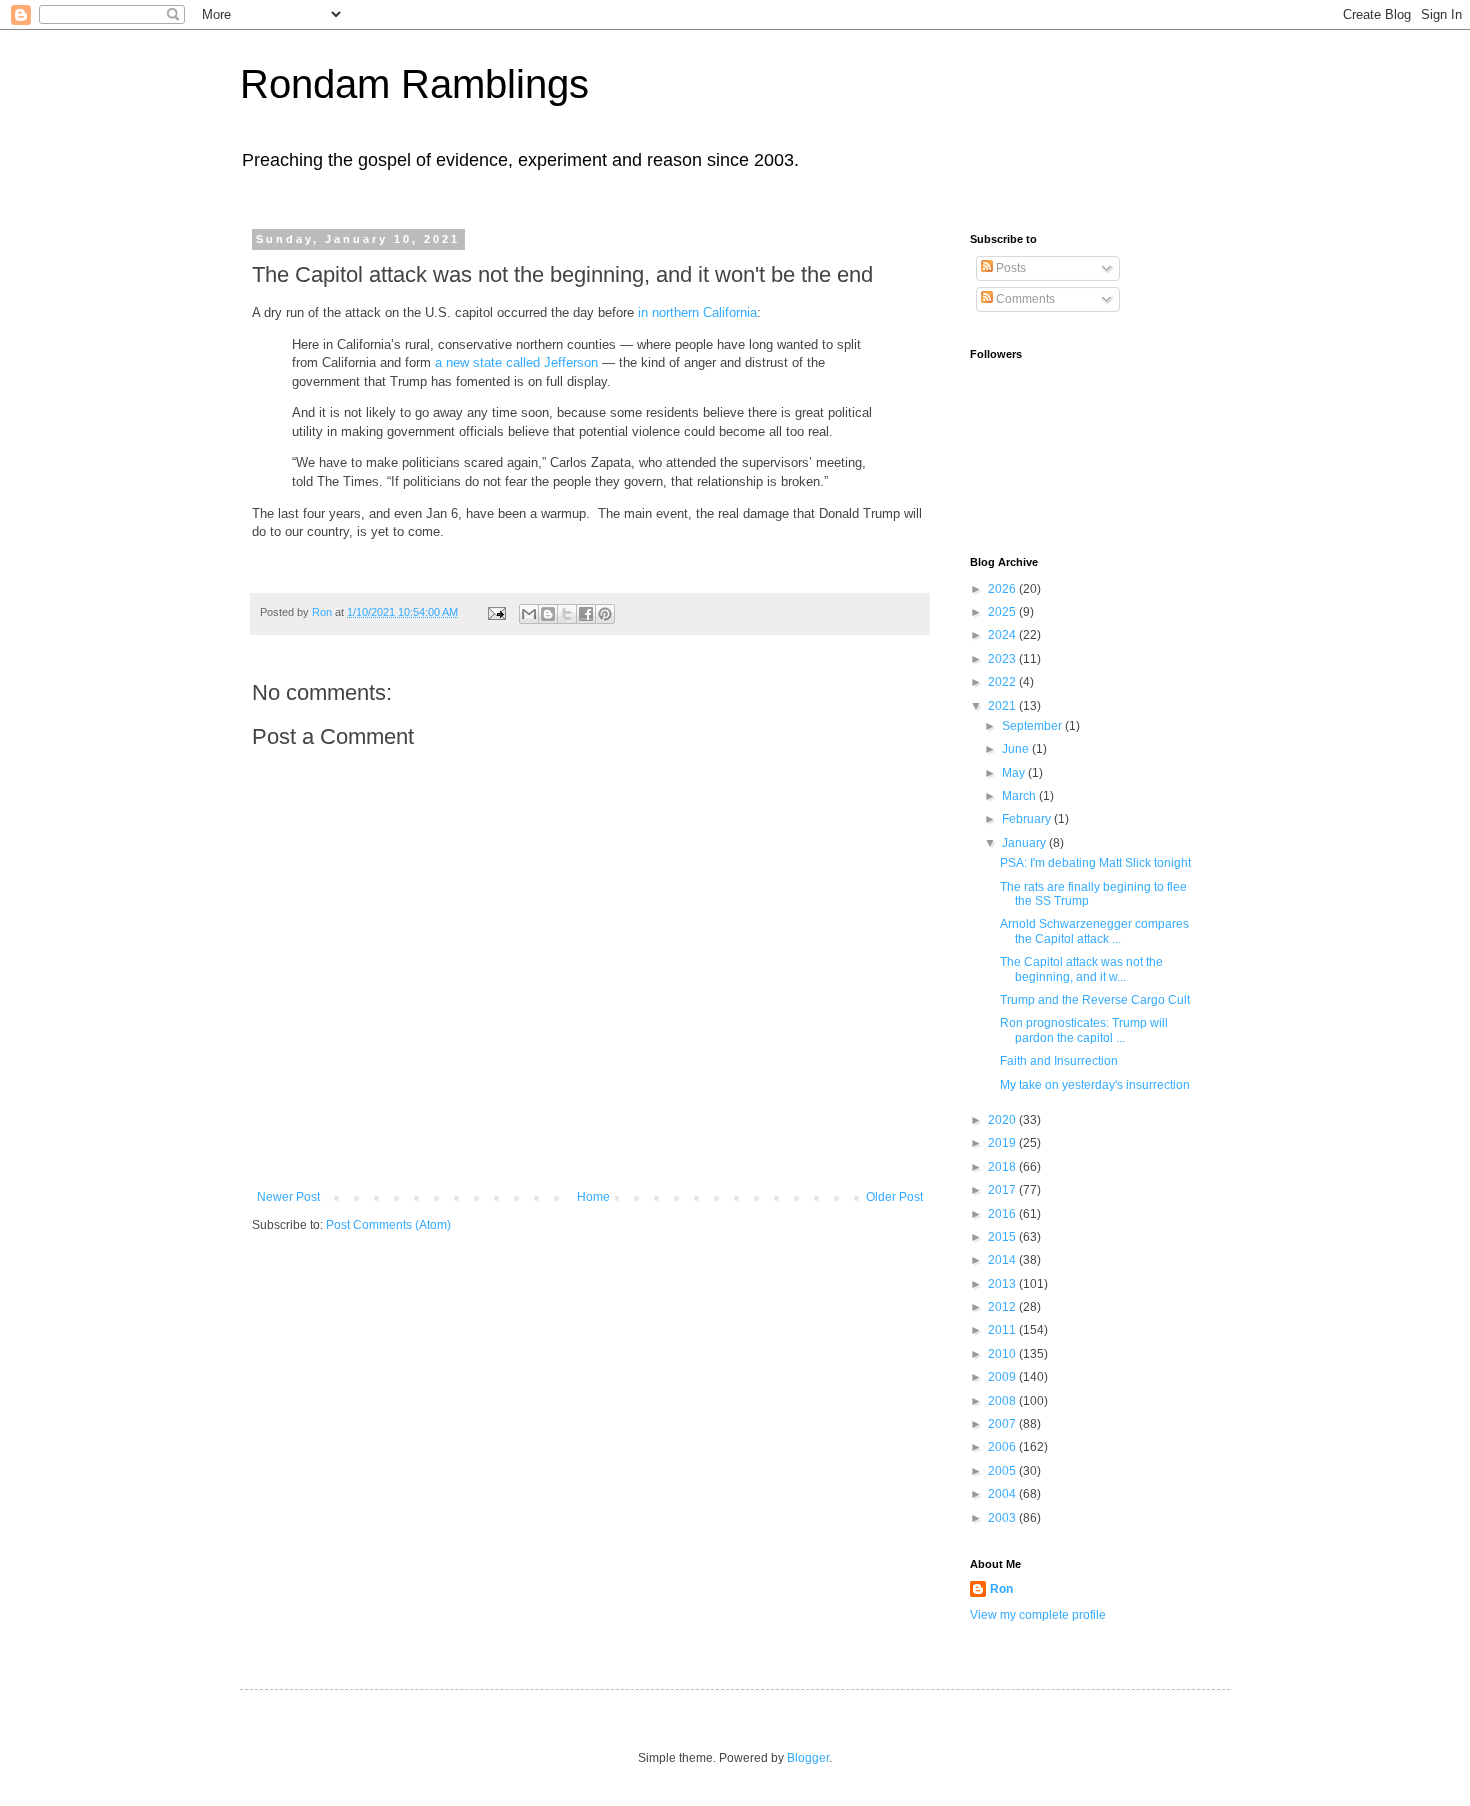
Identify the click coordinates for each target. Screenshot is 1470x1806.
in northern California (697, 312)
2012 (1003, 1307)
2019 (1003, 1143)
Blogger (808, 1758)
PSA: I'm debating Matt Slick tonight (1095, 863)
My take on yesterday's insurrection (1095, 1085)
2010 (1003, 1354)
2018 (1003, 1167)
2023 (1003, 659)
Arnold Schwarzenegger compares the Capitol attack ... (1094, 931)
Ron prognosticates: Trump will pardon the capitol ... (1084, 1030)
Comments (1024, 299)
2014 (1003, 1260)
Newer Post (288, 1197)
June (1017, 749)
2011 (1003, 1330)
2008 (1003, 1401)
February (1028, 819)
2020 (1003, 1120)
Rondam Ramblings (414, 84)
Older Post (894, 1197)
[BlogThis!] (548, 614)
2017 (1003, 1190)
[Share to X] (567, 614)
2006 (1003, 1447)
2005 (1003, 1471)
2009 (1003, 1377)
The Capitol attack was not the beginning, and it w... (1081, 969)
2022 (1003, 682)
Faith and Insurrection (1059, 1061)
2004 (1003, 1494)
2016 (1003, 1214)
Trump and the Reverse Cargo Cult (1095, 1000)
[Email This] (529, 614)
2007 (1003, 1424)
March (1020, 796)
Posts (1009, 268)
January (1025, 843)
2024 (1003, 635)
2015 (1003, 1237)
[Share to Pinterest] (605, 614)
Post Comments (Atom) (388, 1225)
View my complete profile (1038, 1615)
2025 (1003, 612)
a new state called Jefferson (516, 362)
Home (593, 1197)
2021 (1003, 706)
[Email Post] (496, 612)
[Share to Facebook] (586, 614)
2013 (1003, 1284)
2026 (1003, 589)
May (1015, 773)
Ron (1001, 1589)
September (1033, 726)
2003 (1003, 1518)
